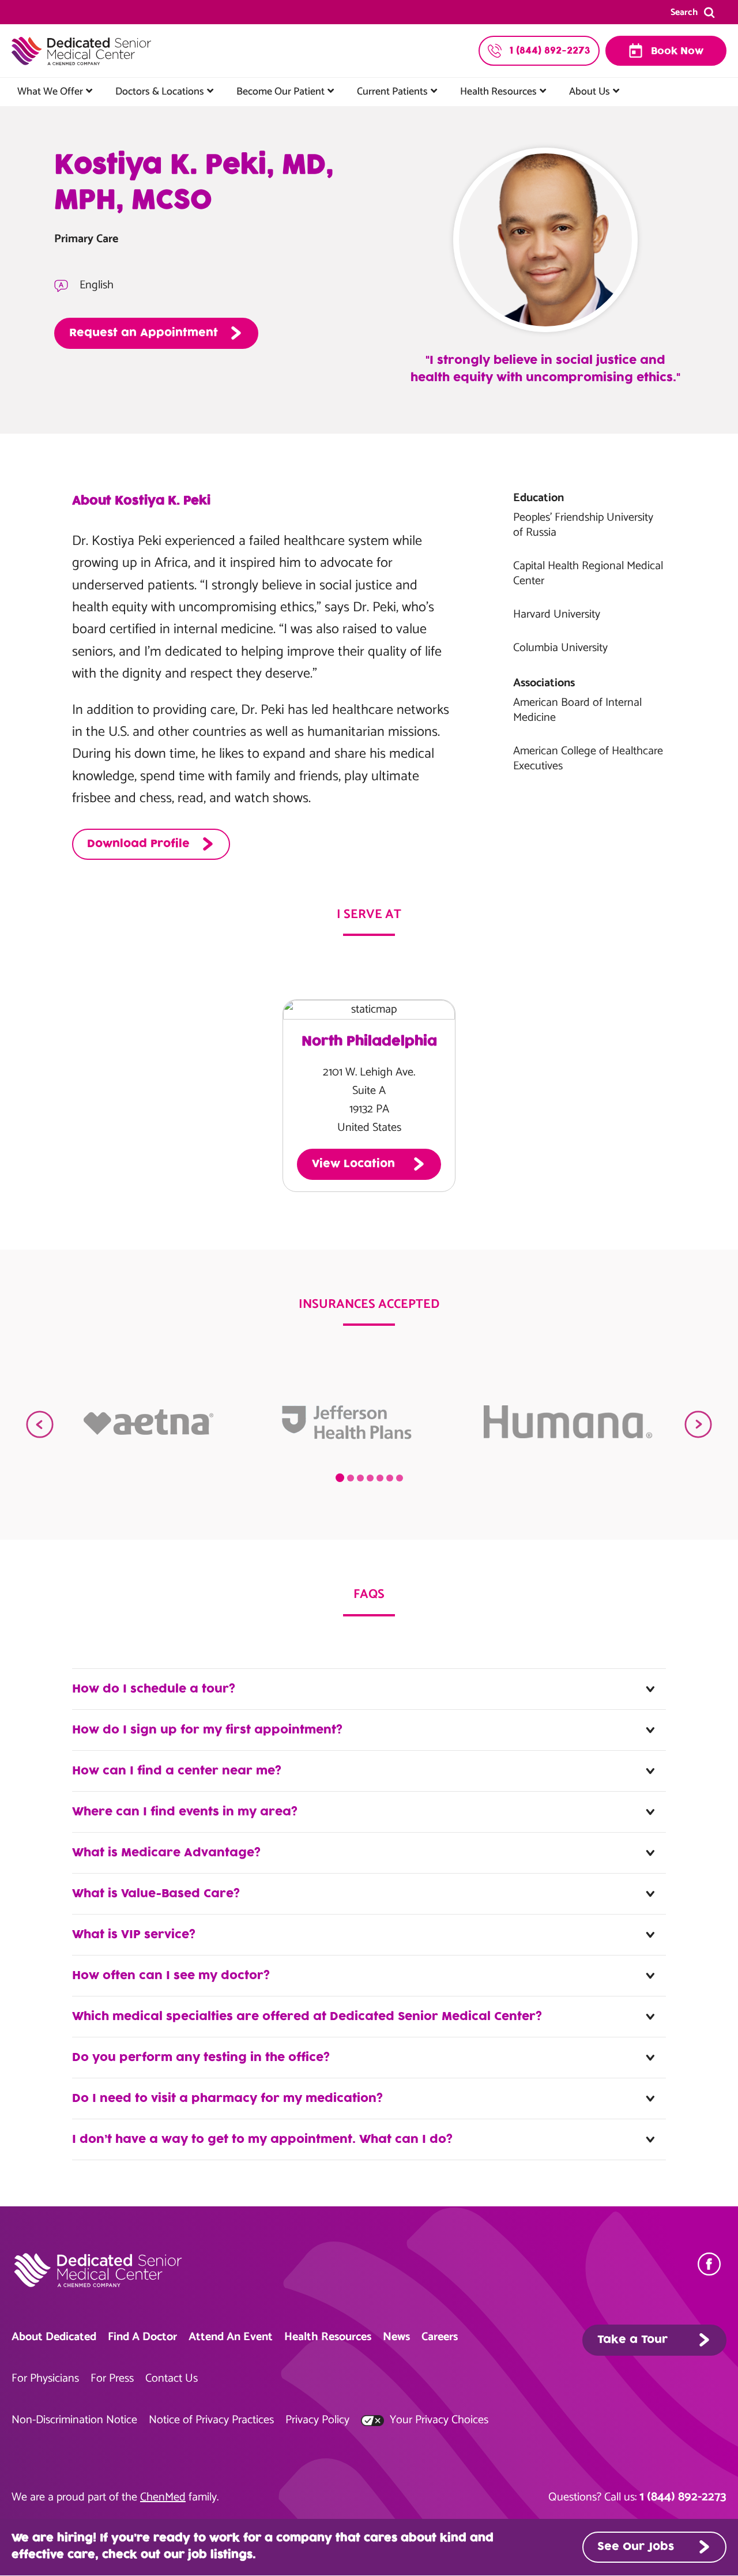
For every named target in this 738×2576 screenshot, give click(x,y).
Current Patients (392, 92)
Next (698, 1424)
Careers (440, 2337)
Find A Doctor (142, 2337)
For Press (112, 2378)
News (396, 2337)
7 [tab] (400, 1478)
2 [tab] (351, 1478)
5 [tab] (380, 1478)
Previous (40, 1424)
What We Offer (50, 92)
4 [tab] (370, 1478)
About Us (590, 92)
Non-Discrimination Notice (74, 2420)
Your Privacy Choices (438, 2420)
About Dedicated (54, 2337)
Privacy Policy (317, 2420)
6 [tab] (390, 1478)
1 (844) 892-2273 (683, 2497)
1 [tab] (340, 1478)
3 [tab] (360, 1478)
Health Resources (498, 92)
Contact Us (172, 2378)
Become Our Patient (280, 92)
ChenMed (163, 2497)
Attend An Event (231, 2337)
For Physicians (45, 2378)
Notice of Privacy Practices (211, 2420)
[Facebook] (712, 2264)
